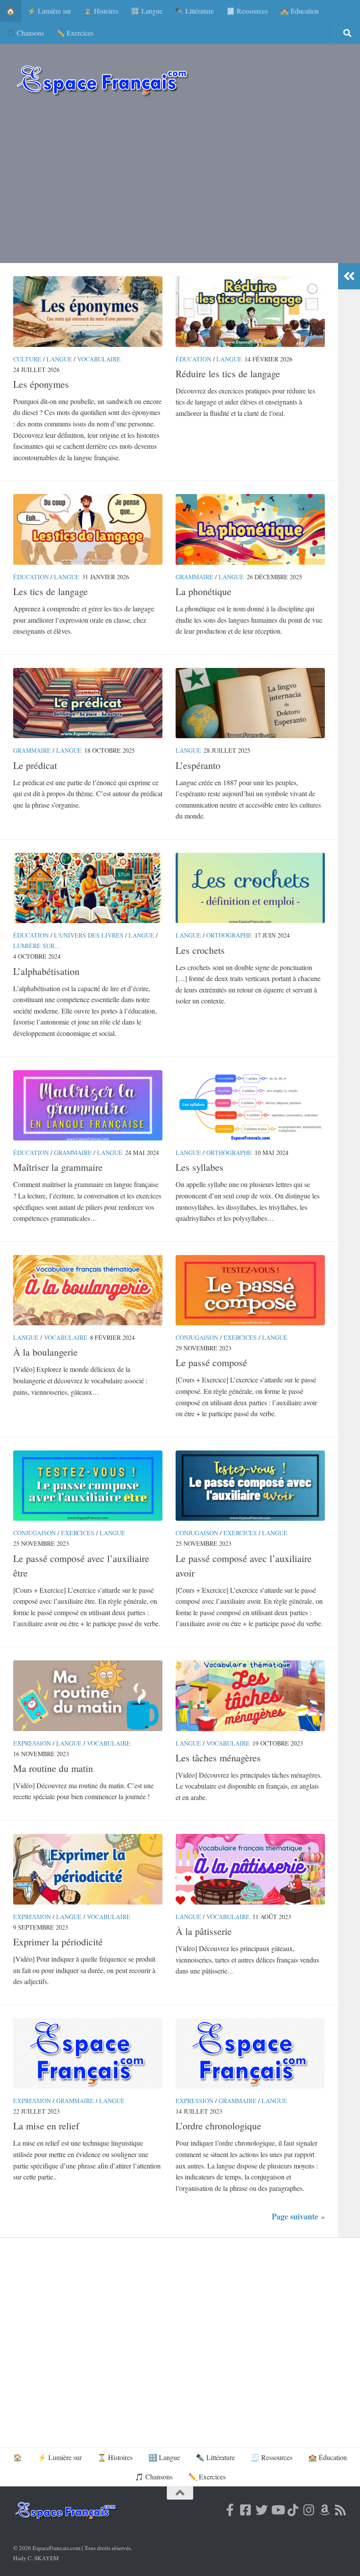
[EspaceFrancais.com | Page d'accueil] (102, 80)
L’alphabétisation (46, 971)
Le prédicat (35, 765)
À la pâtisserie (204, 1931)
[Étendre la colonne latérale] (349, 276)
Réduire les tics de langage (228, 373)
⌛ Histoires (101, 11)
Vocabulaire (99, 359)
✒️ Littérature (194, 11)
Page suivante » (298, 2216)
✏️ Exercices (75, 33)
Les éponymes (41, 384)
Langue (59, 359)
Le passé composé (211, 1362)
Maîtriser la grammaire (58, 1167)
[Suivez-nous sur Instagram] (309, 2510)
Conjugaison (197, 1337)
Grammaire (194, 577)
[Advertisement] (180, 184)
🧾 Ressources (247, 11)
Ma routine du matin (53, 1768)
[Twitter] (262, 2510)
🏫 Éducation (299, 11)
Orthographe (229, 935)
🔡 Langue (147, 11)
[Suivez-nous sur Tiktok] (293, 2510)
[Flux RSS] (341, 2510)
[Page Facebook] (230, 2510)
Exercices (240, 1337)
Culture (27, 359)
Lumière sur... (36, 946)
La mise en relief (46, 2126)
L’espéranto (198, 765)
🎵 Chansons (25, 33)
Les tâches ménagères (218, 1758)
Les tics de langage (50, 591)
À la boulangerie (45, 1352)
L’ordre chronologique (218, 2126)
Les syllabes (200, 1167)
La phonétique (203, 591)
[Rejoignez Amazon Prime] (325, 2510)
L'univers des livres (89, 935)
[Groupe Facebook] (246, 2510)
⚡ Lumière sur (49, 11)
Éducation (193, 359)
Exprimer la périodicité (58, 1942)
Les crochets (200, 950)
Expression (32, 1743)
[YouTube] (277, 2510)
